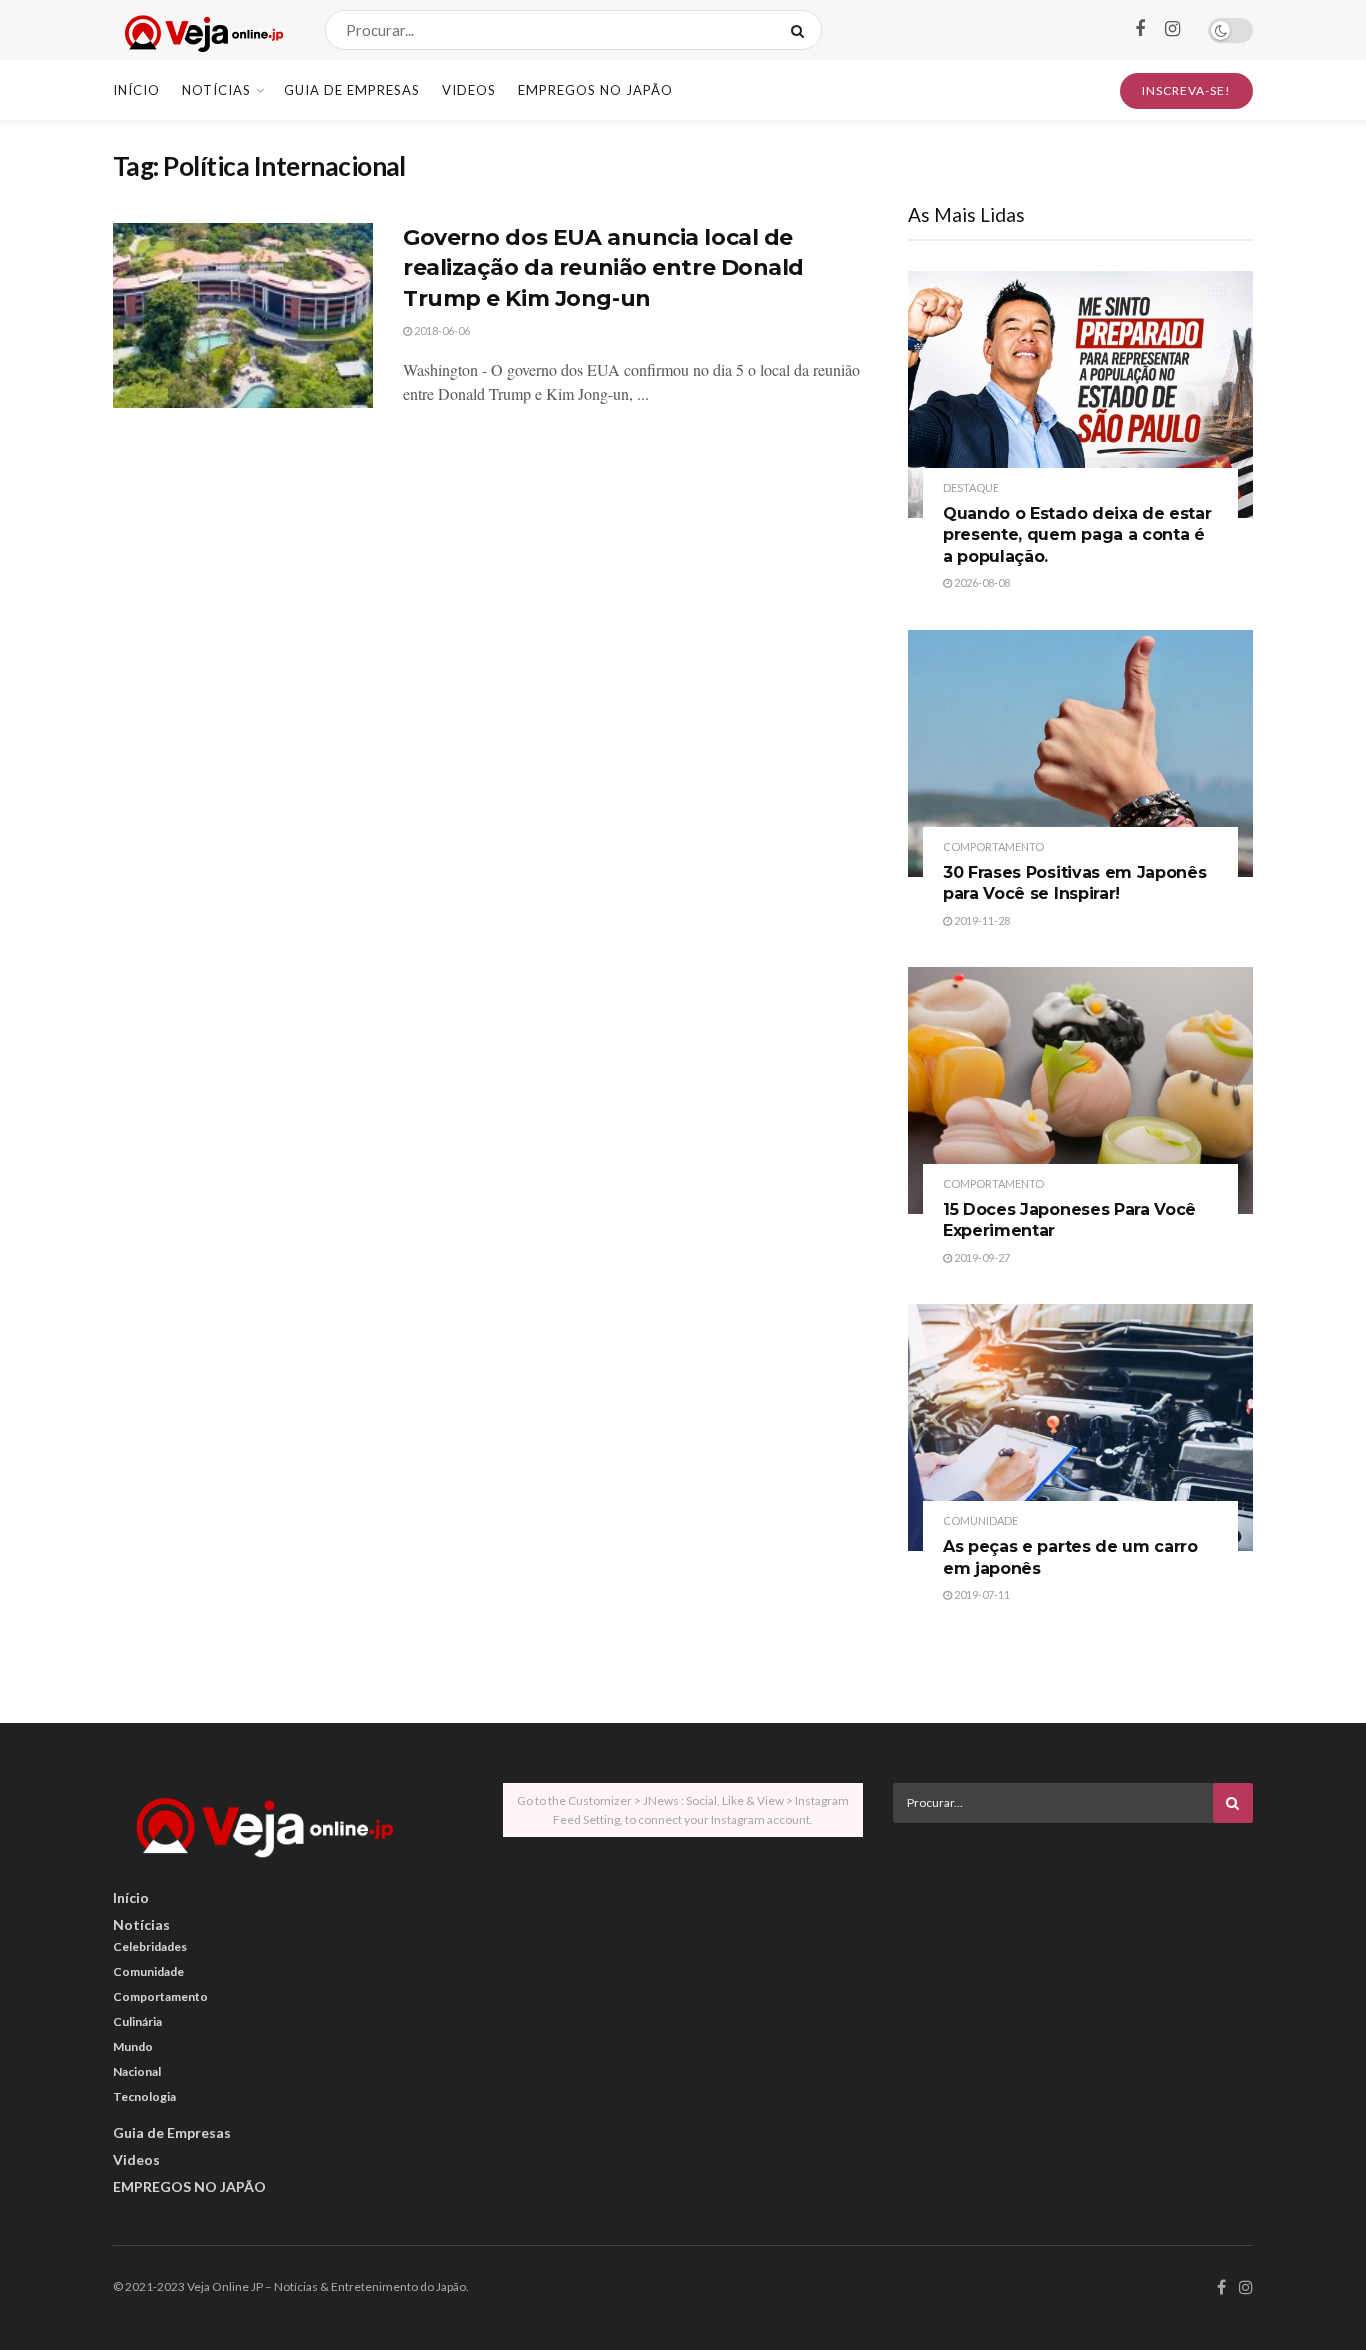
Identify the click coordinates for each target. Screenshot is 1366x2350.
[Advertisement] (1073, 1978)
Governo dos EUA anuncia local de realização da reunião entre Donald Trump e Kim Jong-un (603, 268)
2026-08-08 (981, 582)
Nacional (137, 2071)
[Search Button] (801, 30)
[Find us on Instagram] (1172, 29)
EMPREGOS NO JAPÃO (595, 90)
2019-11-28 (981, 920)
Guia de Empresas (352, 90)
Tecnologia (144, 2096)
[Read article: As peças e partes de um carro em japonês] (1080, 1427)
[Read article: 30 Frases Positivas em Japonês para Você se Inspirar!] (1080, 753)
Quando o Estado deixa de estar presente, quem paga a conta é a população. (1077, 535)
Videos (469, 90)
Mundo (133, 2046)
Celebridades (150, 1946)
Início (136, 90)
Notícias (216, 90)
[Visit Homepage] (201, 30)
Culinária (137, 2021)
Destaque (971, 487)
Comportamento (993, 846)
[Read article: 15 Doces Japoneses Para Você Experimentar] (1080, 1090)
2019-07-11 (981, 1594)
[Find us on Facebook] (1140, 29)
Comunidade (980, 1520)
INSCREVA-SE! (1186, 90)
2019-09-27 (981, 1257)
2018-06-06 (441, 330)
